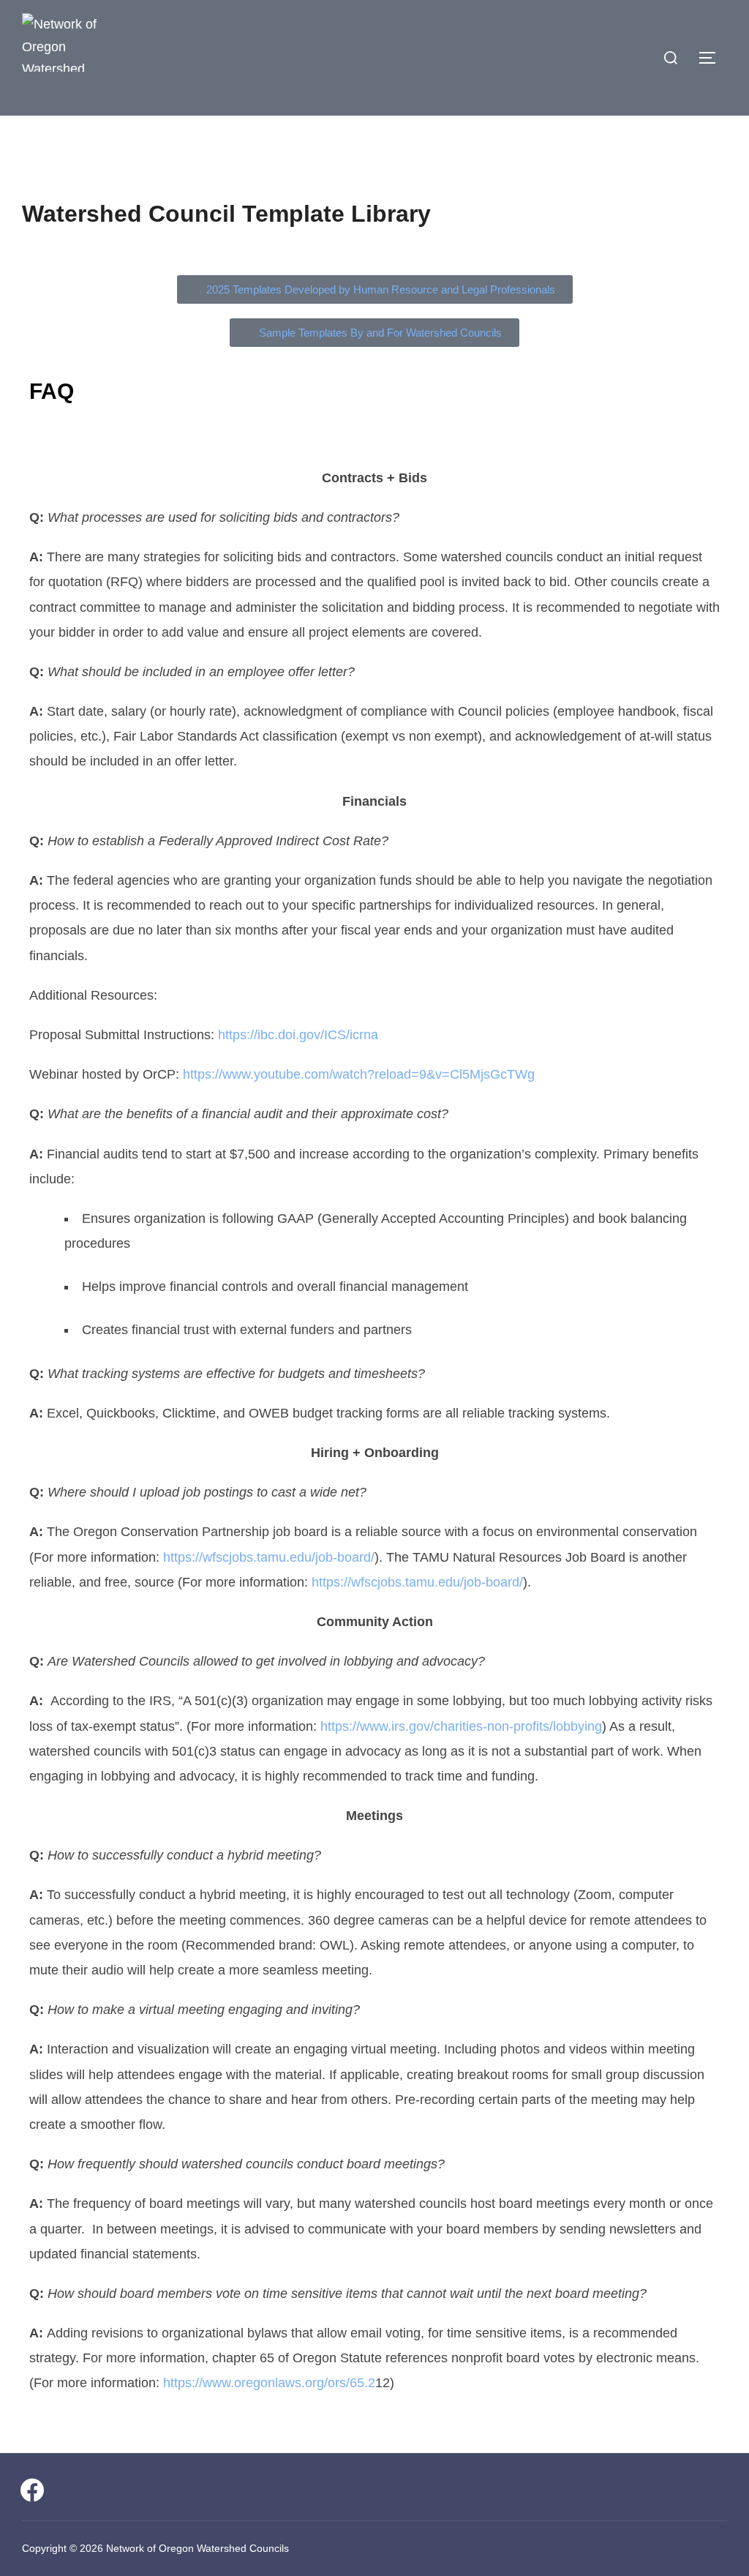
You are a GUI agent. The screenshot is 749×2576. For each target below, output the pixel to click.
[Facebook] (32, 2489)
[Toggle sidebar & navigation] (712, 58)
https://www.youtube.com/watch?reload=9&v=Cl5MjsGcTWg (359, 1074)
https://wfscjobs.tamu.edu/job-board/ (269, 1557)
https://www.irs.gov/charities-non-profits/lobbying (461, 1726)
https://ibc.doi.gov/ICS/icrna (298, 1035)
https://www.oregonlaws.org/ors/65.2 (269, 2383)
